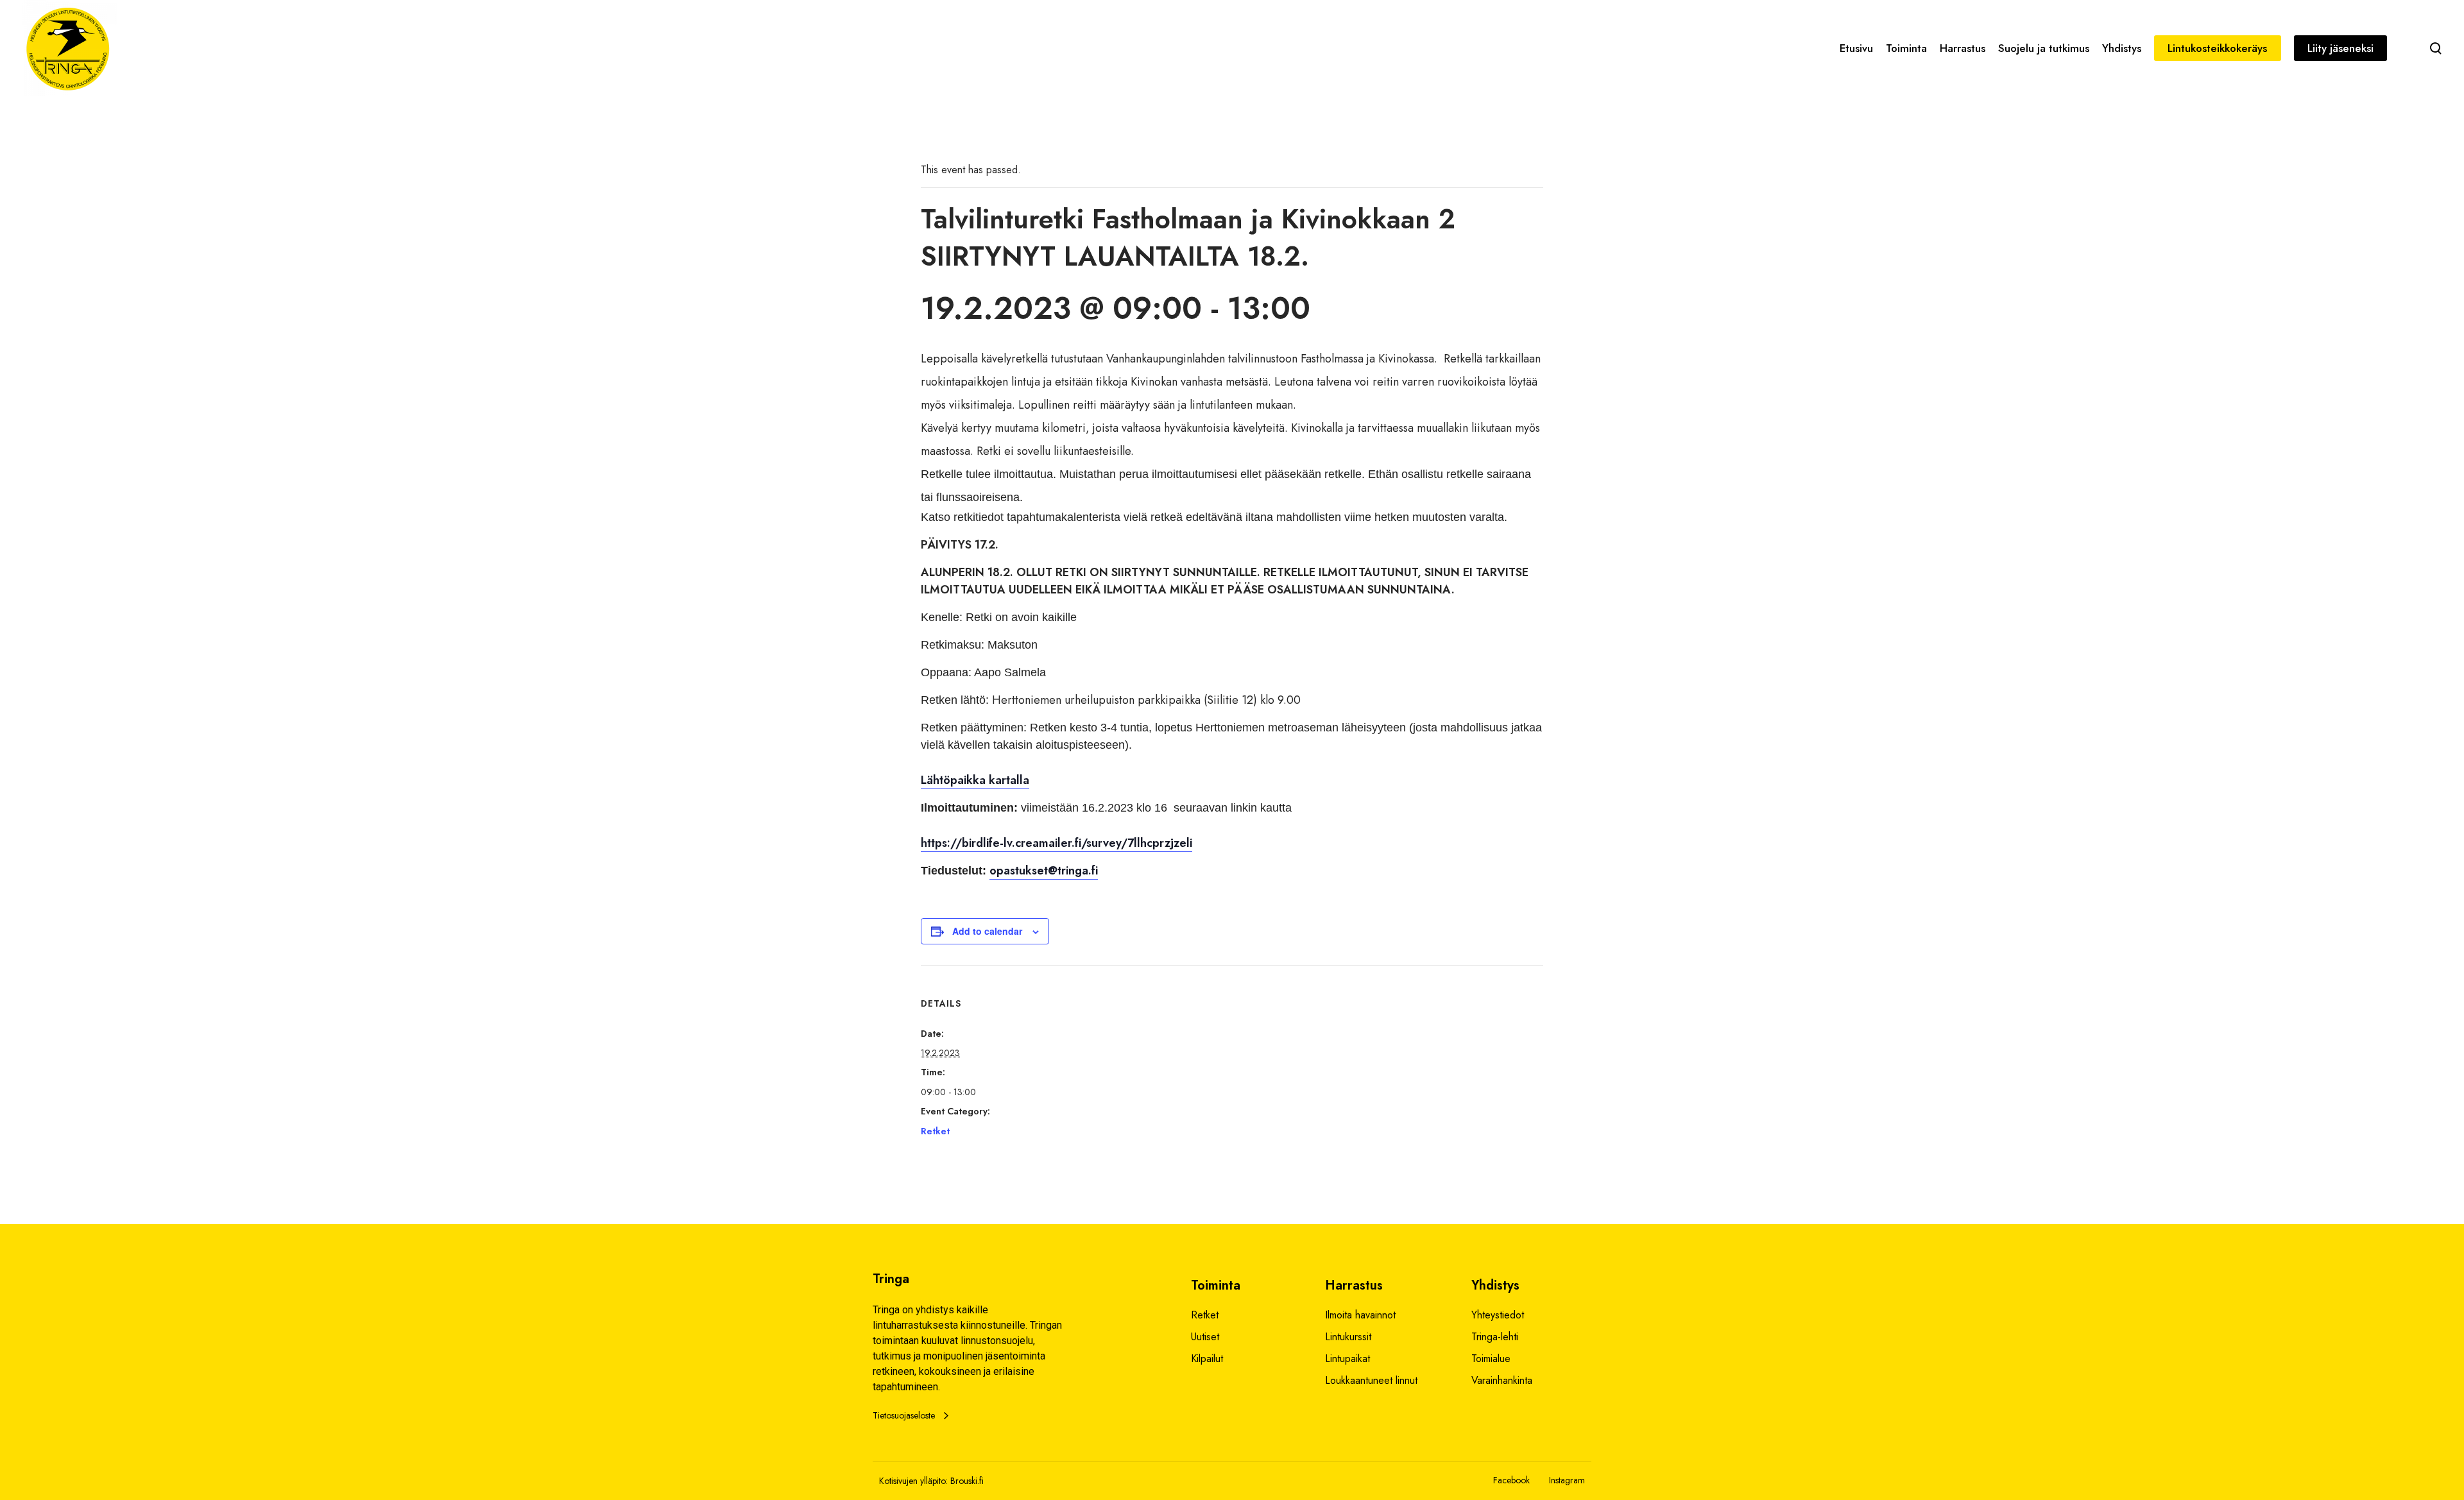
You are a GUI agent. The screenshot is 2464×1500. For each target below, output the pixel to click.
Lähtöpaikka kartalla (975, 780)
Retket (935, 1131)
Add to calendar (987, 931)
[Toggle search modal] (2436, 48)
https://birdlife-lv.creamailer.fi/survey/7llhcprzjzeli (1057, 843)
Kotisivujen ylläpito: (913, 1481)
